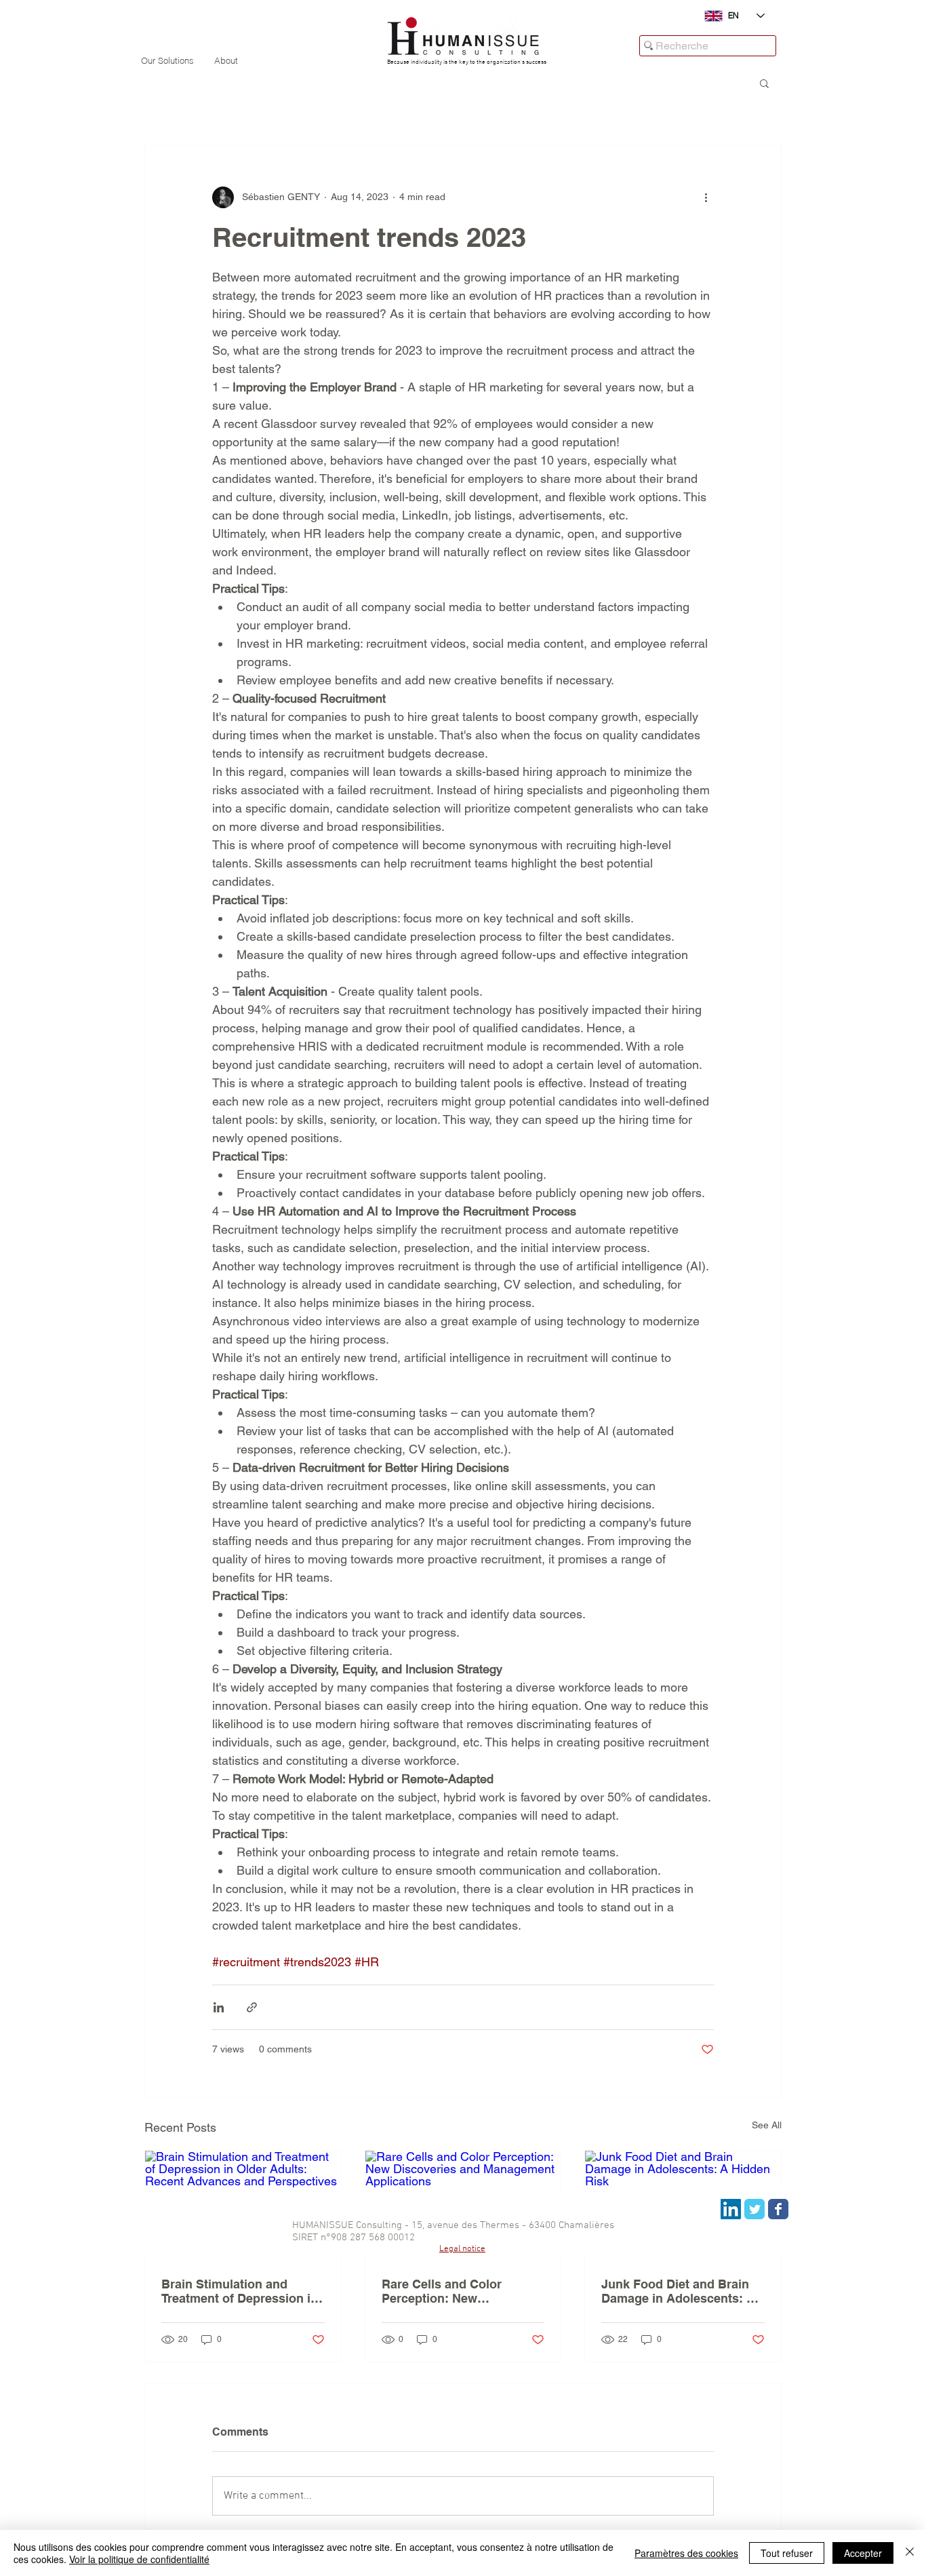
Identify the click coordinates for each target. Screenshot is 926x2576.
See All (767, 2125)
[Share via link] (252, 2007)
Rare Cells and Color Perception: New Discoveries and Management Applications (457, 2291)
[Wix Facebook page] (778, 2209)
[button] (764, 83)
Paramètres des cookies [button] (686, 2553)
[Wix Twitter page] (754, 2209)
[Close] (910, 2553)
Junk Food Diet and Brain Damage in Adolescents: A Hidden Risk (678, 2291)
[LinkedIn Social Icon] (731, 2209)
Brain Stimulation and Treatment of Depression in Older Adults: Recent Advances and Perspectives (242, 2291)
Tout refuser (787, 2553)
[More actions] (706, 197)
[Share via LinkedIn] (219, 2007)
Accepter (863, 2553)
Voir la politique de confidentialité (139, 2559)
